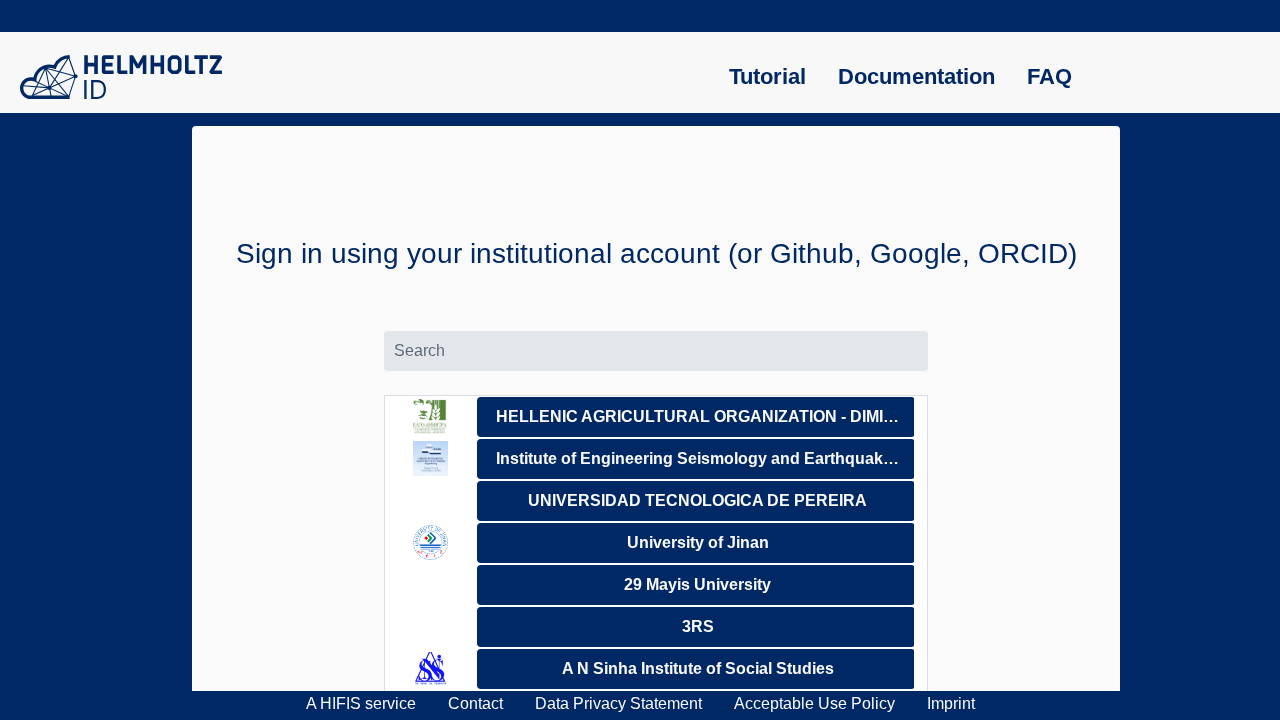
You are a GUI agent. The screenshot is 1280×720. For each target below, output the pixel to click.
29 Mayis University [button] (697, 584)
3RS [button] (698, 626)
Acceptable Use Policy (814, 703)
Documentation (916, 76)
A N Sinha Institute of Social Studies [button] (698, 668)
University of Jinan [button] (698, 542)
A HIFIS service (361, 703)
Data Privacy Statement (618, 703)
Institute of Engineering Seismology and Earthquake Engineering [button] (705, 458)
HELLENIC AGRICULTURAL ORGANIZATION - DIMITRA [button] (705, 416)
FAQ (1049, 76)
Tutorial (767, 76)
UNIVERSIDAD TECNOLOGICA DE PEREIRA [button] (697, 500)
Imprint (951, 703)
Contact (475, 703)
